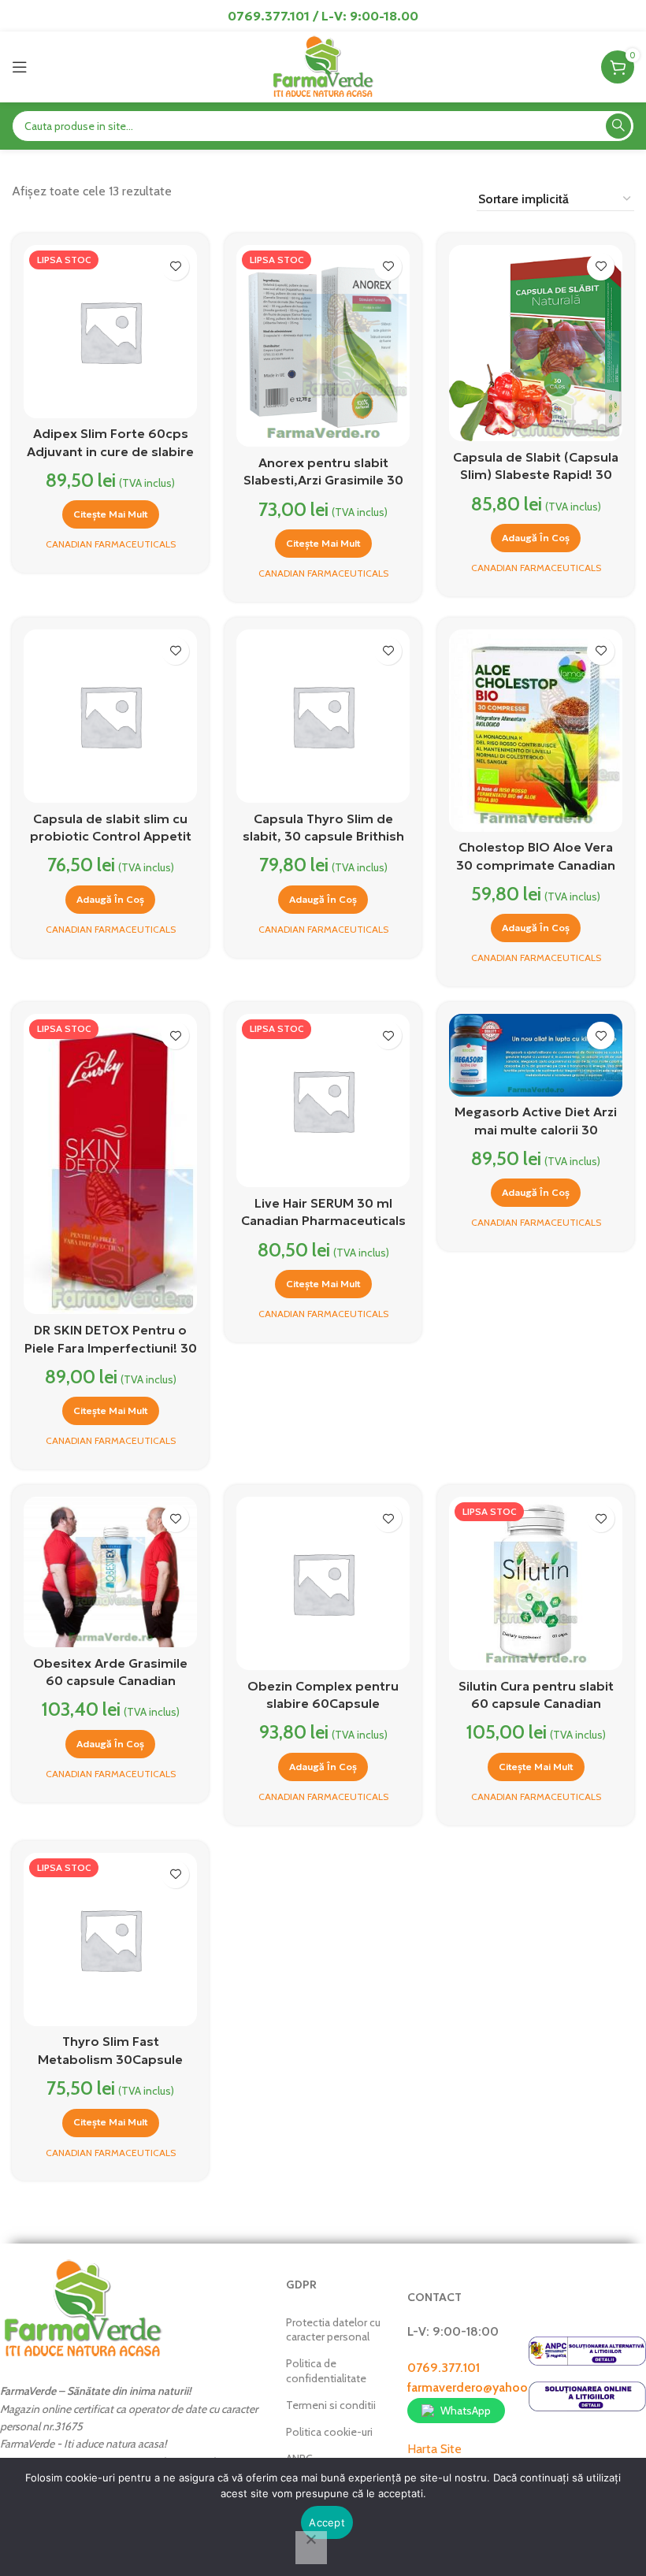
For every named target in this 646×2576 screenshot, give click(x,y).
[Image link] (83, 2308)
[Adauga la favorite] (175, 267)
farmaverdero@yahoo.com (482, 2387)
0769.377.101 (444, 2368)
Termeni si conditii (331, 2405)
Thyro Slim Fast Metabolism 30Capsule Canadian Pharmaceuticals (111, 2059)
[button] (536, 538)
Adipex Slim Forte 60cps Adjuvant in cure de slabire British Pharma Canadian (110, 451)
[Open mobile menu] (20, 67)
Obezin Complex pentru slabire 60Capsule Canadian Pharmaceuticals (323, 1704)
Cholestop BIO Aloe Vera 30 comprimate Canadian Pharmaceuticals (536, 865)
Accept (327, 2522)
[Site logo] (323, 66)
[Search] (618, 126)
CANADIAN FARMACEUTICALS (111, 544)
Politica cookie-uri (329, 2432)
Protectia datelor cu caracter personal (333, 2329)
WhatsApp (466, 2411)
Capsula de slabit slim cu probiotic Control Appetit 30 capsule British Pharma (111, 836)
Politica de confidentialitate (326, 2370)
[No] (311, 2548)
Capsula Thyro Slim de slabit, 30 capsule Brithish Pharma (323, 836)
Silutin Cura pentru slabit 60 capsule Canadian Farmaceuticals (536, 1704)
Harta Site (434, 2449)
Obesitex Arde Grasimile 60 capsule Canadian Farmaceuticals (110, 1681)
